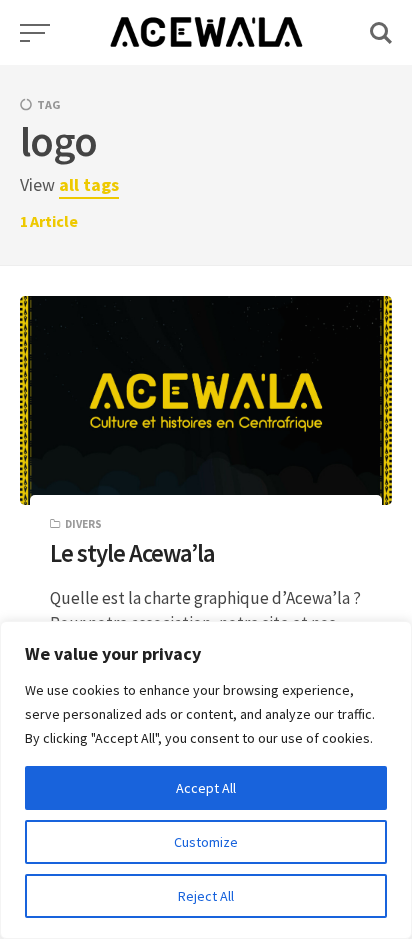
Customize (206, 842)
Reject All (206, 896)
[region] (206, 780)
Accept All (206, 788)
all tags (89, 184)
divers (83, 524)
